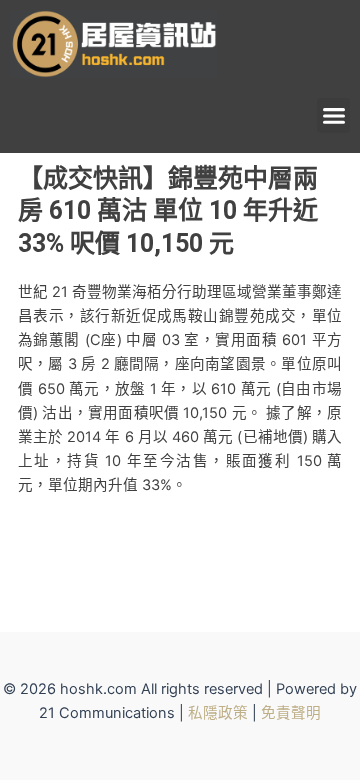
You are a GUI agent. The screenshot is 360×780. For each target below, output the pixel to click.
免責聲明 (291, 713)
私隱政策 (218, 713)
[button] (333, 115)
